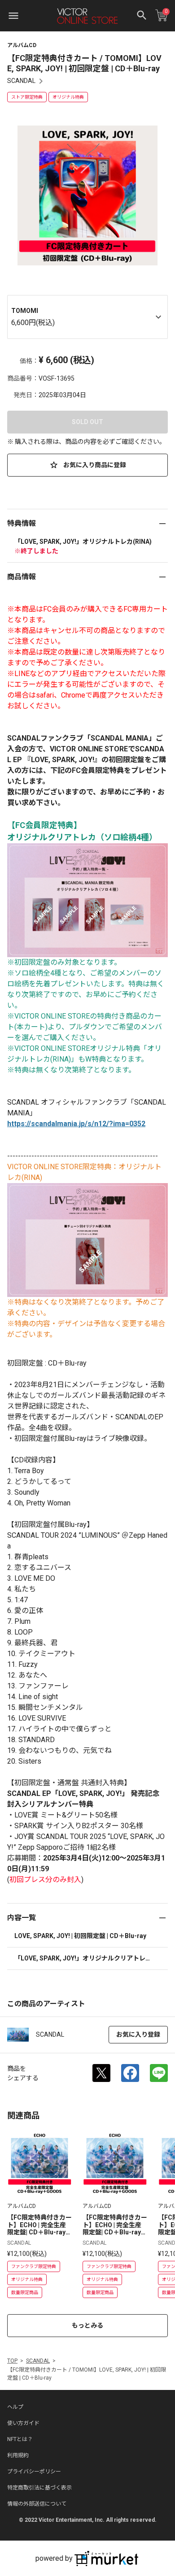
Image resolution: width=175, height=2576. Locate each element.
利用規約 (18, 2455)
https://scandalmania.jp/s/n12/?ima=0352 (76, 1124)
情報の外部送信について (37, 2504)
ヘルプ (15, 2407)
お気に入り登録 (138, 2034)
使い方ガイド (23, 2423)
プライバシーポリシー (34, 2472)
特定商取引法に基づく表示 (39, 2488)
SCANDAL (21, 81)
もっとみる (87, 2325)
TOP (12, 2361)
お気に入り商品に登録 (94, 465)
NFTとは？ (20, 2439)
